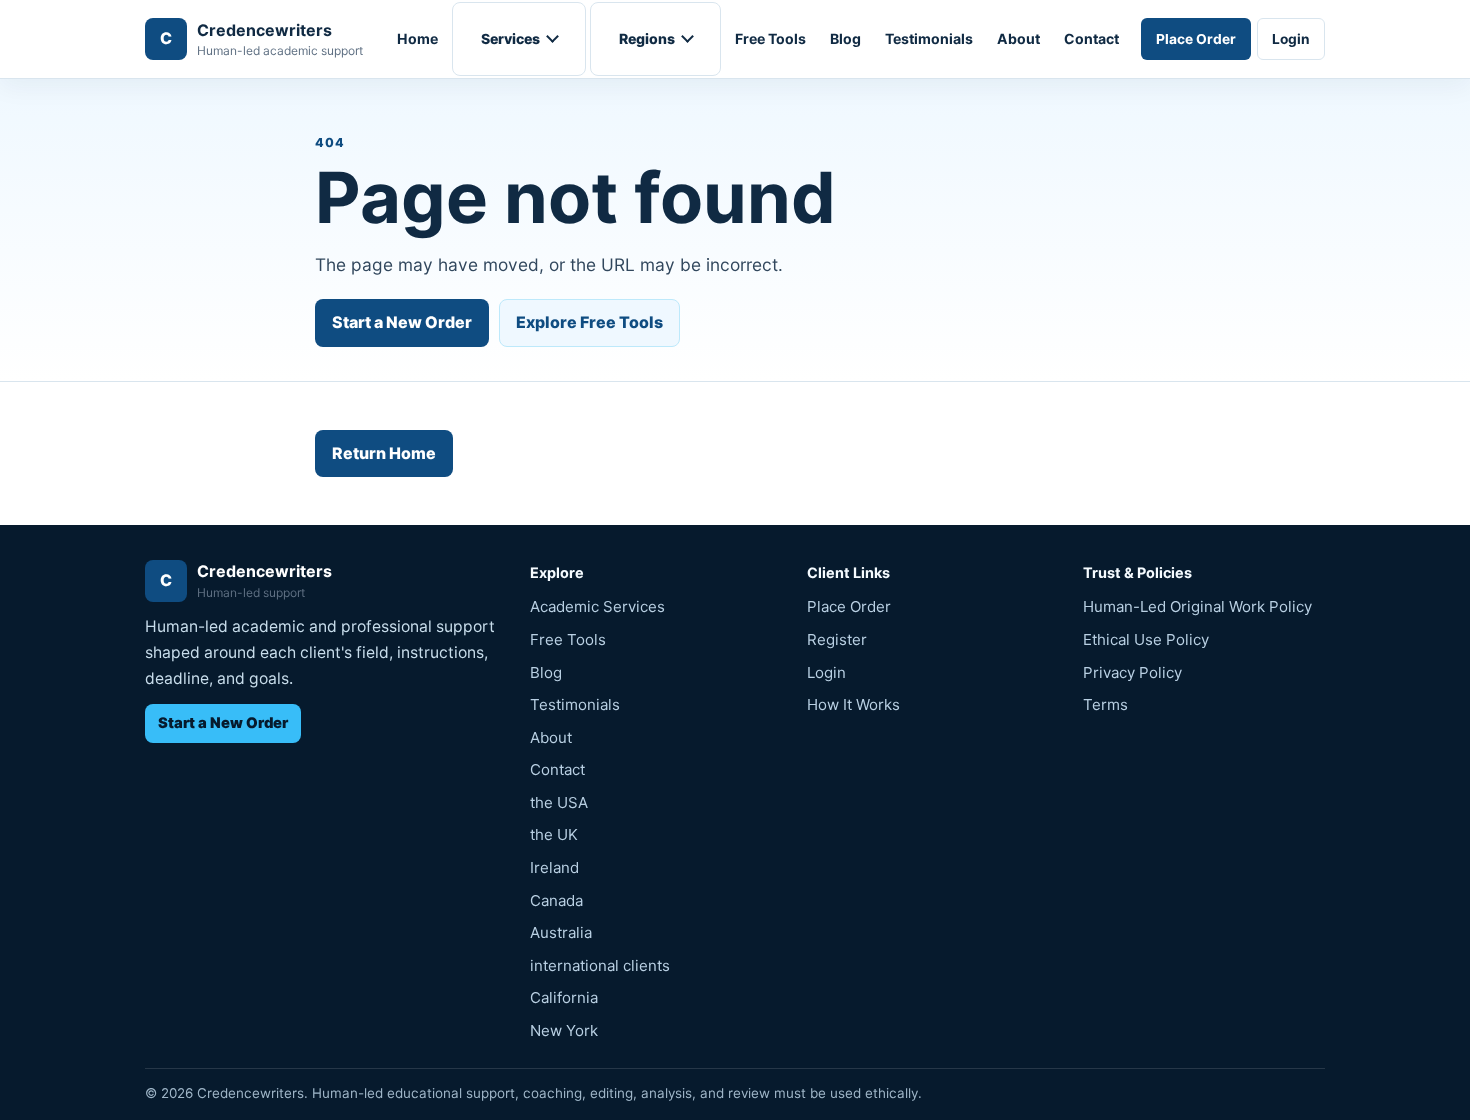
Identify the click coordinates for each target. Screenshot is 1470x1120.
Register (837, 639)
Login (1291, 39)
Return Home (384, 453)
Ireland (554, 867)
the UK (554, 834)
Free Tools (770, 38)
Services (510, 38)
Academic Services (597, 606)
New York (564, 1030)
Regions (647, 38)
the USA (559, 802)
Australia (561, 932)
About (1018, 38)
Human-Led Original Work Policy (1197, 606)
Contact (1091, 38)
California (564, 997)
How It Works (853, 704)
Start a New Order (402, 322)
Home (417, 38)
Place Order (1196, 39)
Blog (845, 38)
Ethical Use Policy (1146, 639)
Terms (1105, 704)
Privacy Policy (1132, 672)
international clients (600, 965)
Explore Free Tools (589, 322)
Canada (556, 900)
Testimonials (929, 38)
